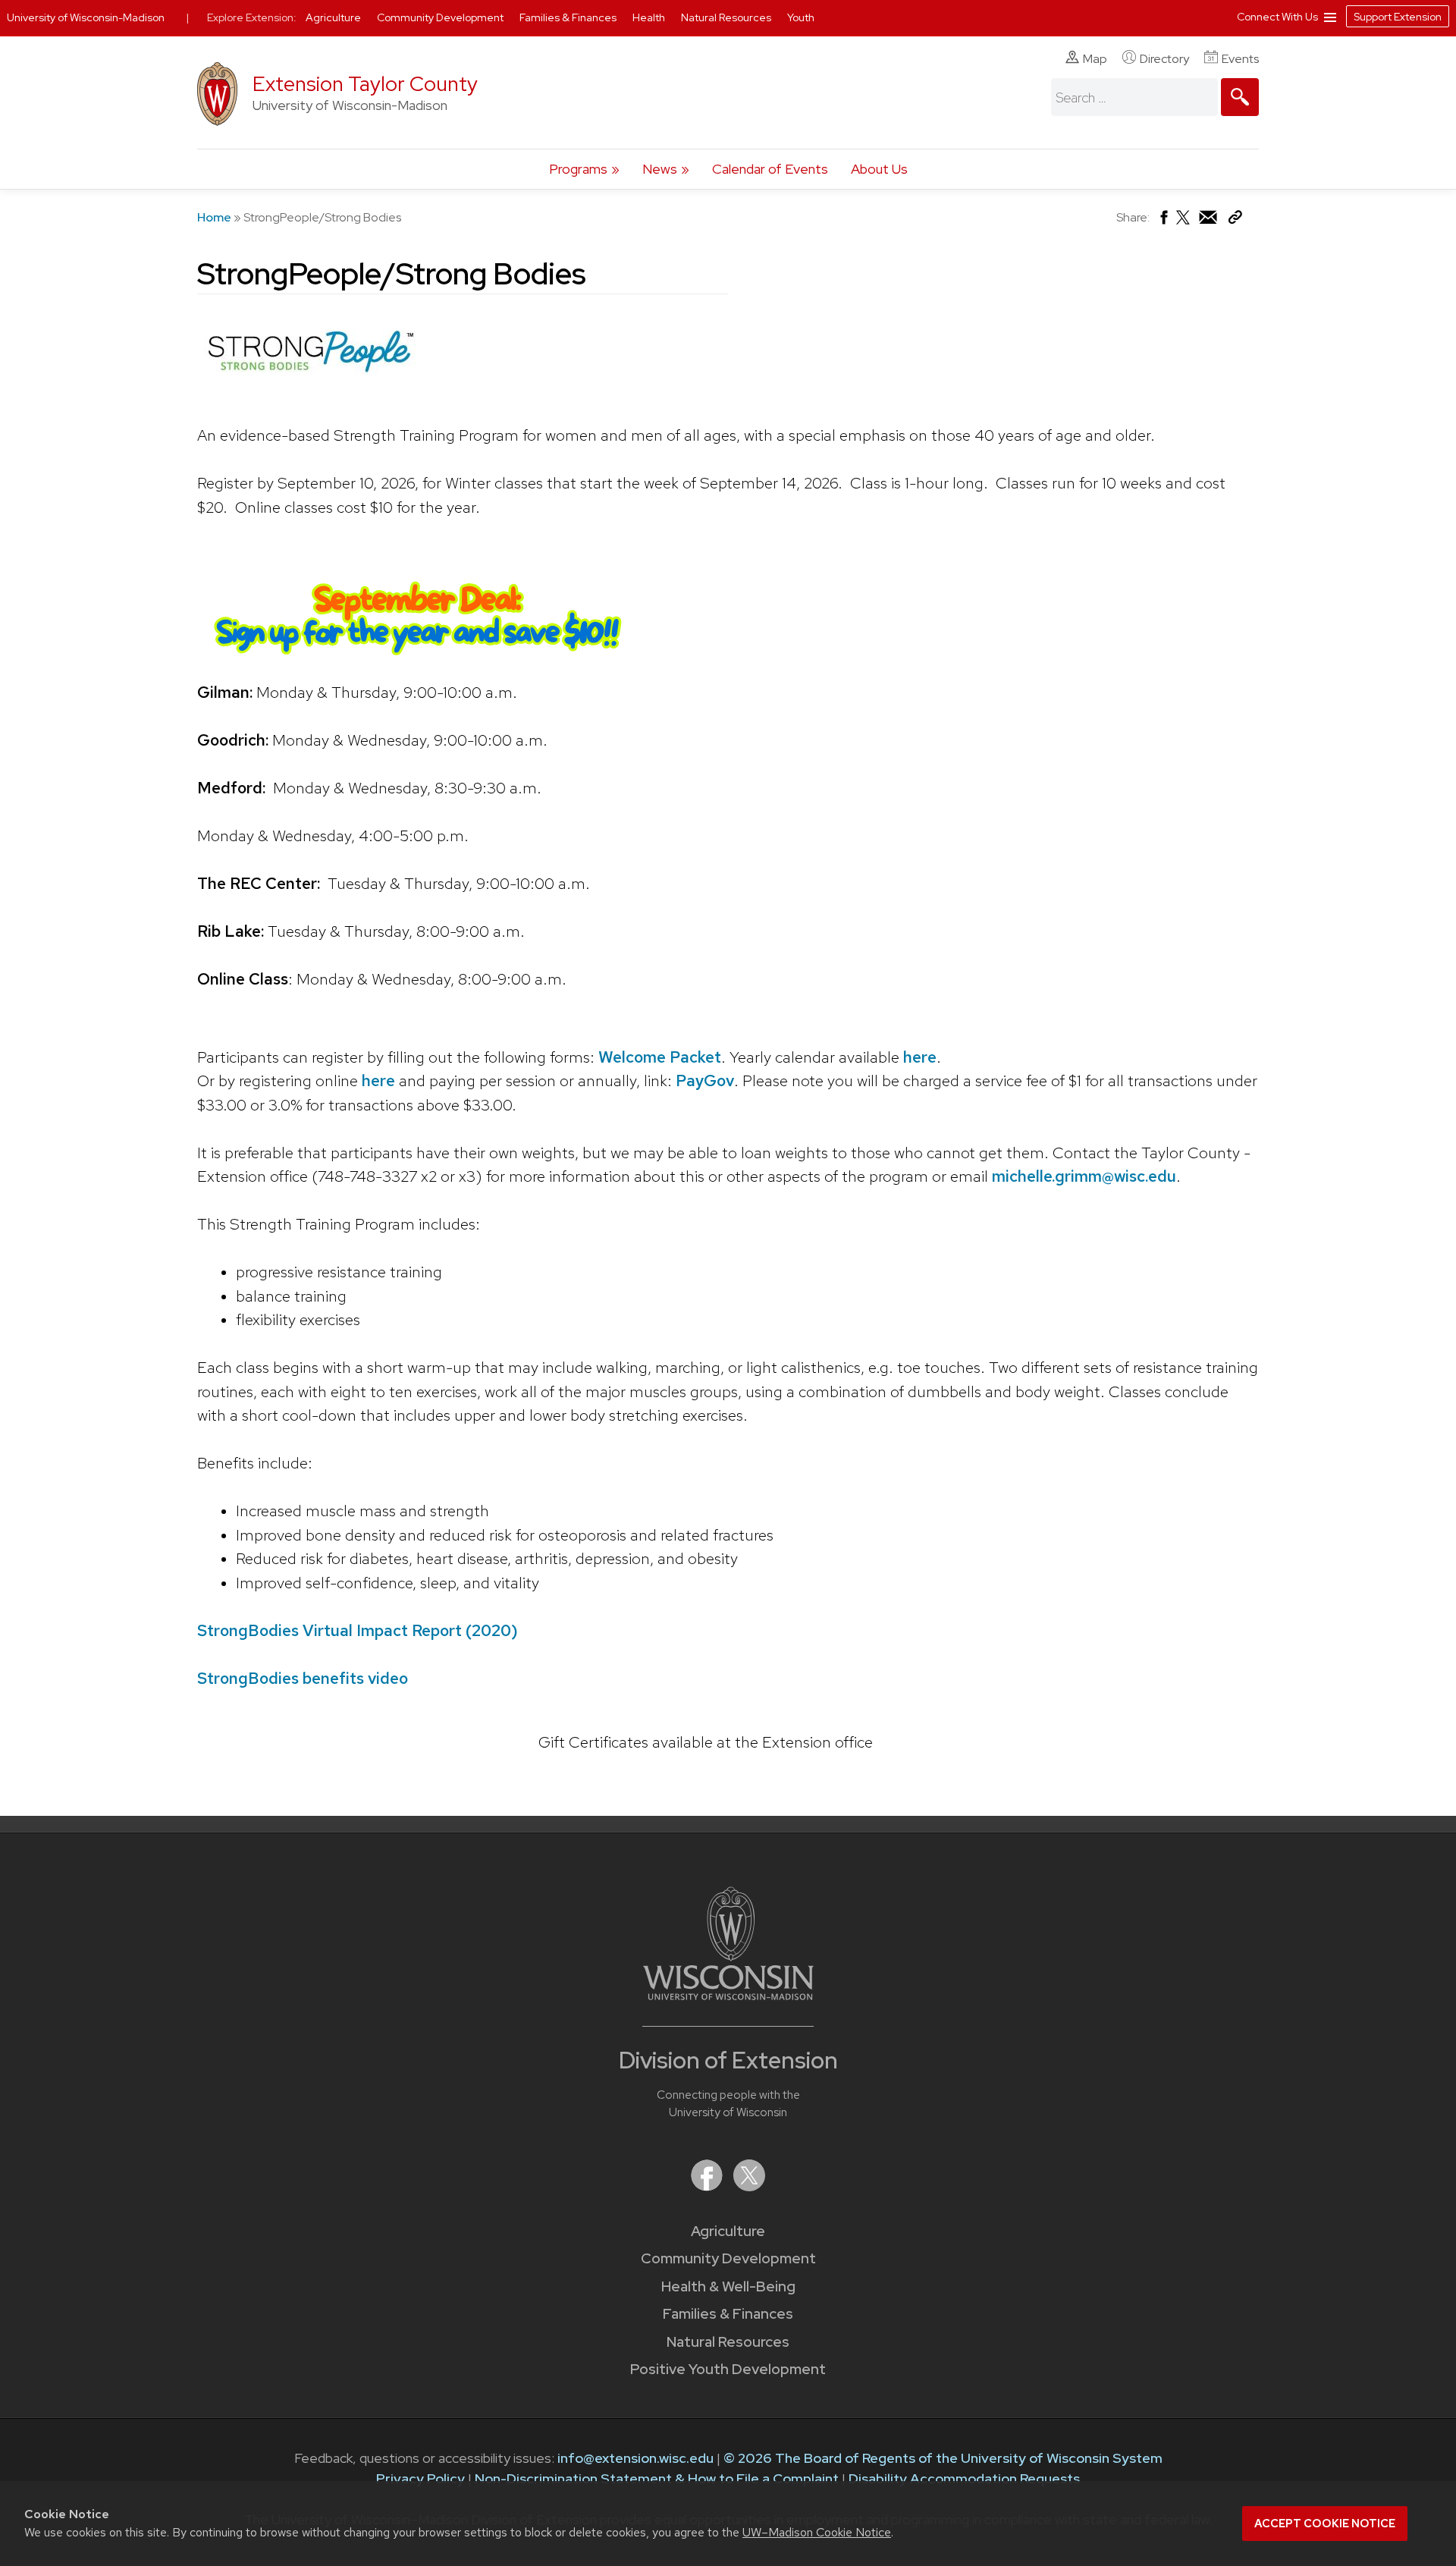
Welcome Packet (660, 1057)
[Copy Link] (1235, 220)
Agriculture (728, 2231)
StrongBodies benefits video (303, 1678)
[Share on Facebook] (1163, 221)
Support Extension (1398, 17)
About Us (879, 169)
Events (1240, 59)
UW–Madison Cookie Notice (817, 2532)
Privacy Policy (420, 2478)
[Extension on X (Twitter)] (749, 2186)
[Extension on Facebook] (708, 2186)
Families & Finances (728, 2314)
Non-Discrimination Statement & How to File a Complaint (657, 2478)
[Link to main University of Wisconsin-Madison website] (728, 1995)
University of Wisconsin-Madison (86, 17)
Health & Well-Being (728, 2286)
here (920, 1057)
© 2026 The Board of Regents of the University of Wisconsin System (943, 2458)
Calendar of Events (770, 169)
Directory (1164, 59)
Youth (801, 17)
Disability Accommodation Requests (964, 2478)
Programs (578, 169)
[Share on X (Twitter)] (1184, 223)
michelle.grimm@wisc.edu (1084, 1176)
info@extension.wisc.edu (635, 2458)
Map (1095, 59)
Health (650, 17)
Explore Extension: (252, 17)
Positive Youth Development (728, 2369)
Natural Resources (728, 2342)
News (660, 169)
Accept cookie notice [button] (1325, 2524)
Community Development (728, 2258)
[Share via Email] (1209, 221)
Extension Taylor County (365, 84)
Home (214, 217)
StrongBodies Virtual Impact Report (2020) (358, 1630)
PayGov (705, 1080)
